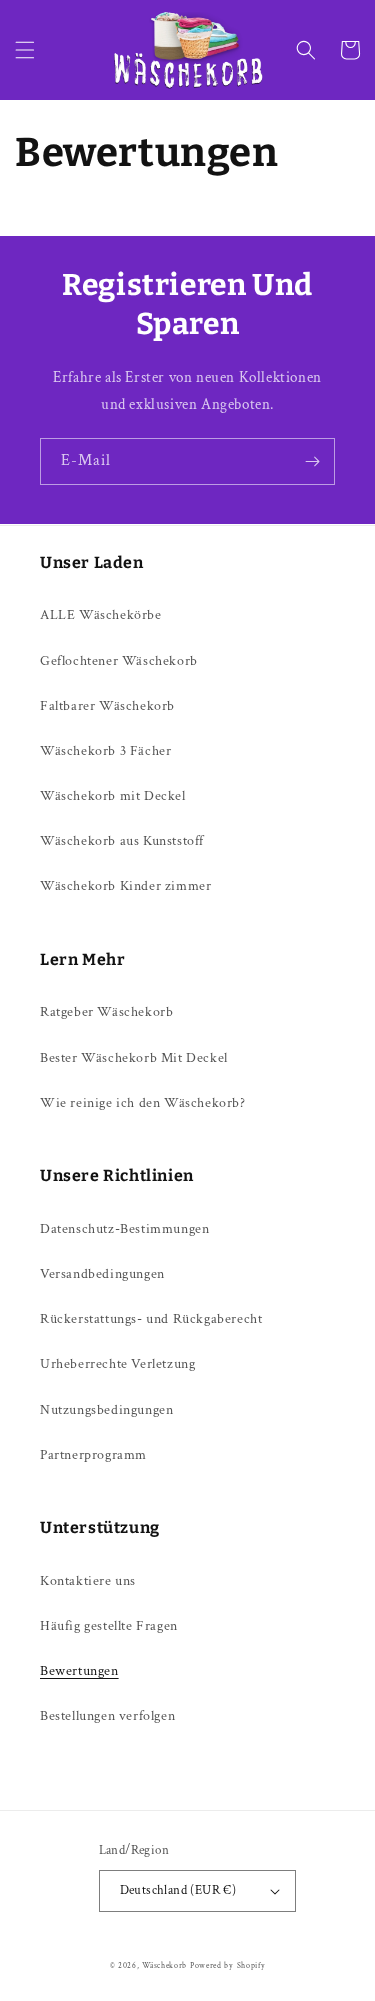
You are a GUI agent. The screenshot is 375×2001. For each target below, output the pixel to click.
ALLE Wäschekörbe (101, 615)
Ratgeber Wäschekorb (106, 1012)
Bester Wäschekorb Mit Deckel (134, 1058)
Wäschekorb (164, 1965)
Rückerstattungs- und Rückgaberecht (151, 1319)
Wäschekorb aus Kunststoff (122, 841)
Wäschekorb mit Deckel (113, 796)
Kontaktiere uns (88, 1581)
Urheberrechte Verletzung (117, 1364)
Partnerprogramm (93, 1455)
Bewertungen (79, 1671)
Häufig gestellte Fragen (109, 1626)
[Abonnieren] (312, 461)
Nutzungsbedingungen (106, 1410)
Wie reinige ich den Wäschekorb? (143, 1103)
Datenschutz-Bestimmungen (124, 1229)
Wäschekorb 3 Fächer (105, 751)
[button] (25, 50)
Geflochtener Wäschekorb (119, 661)
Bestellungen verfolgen (107, 1716)
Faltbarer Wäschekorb (107, 706)
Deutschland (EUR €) (178, 1890)
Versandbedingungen (102, 1274)
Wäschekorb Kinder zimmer (125, 886)
